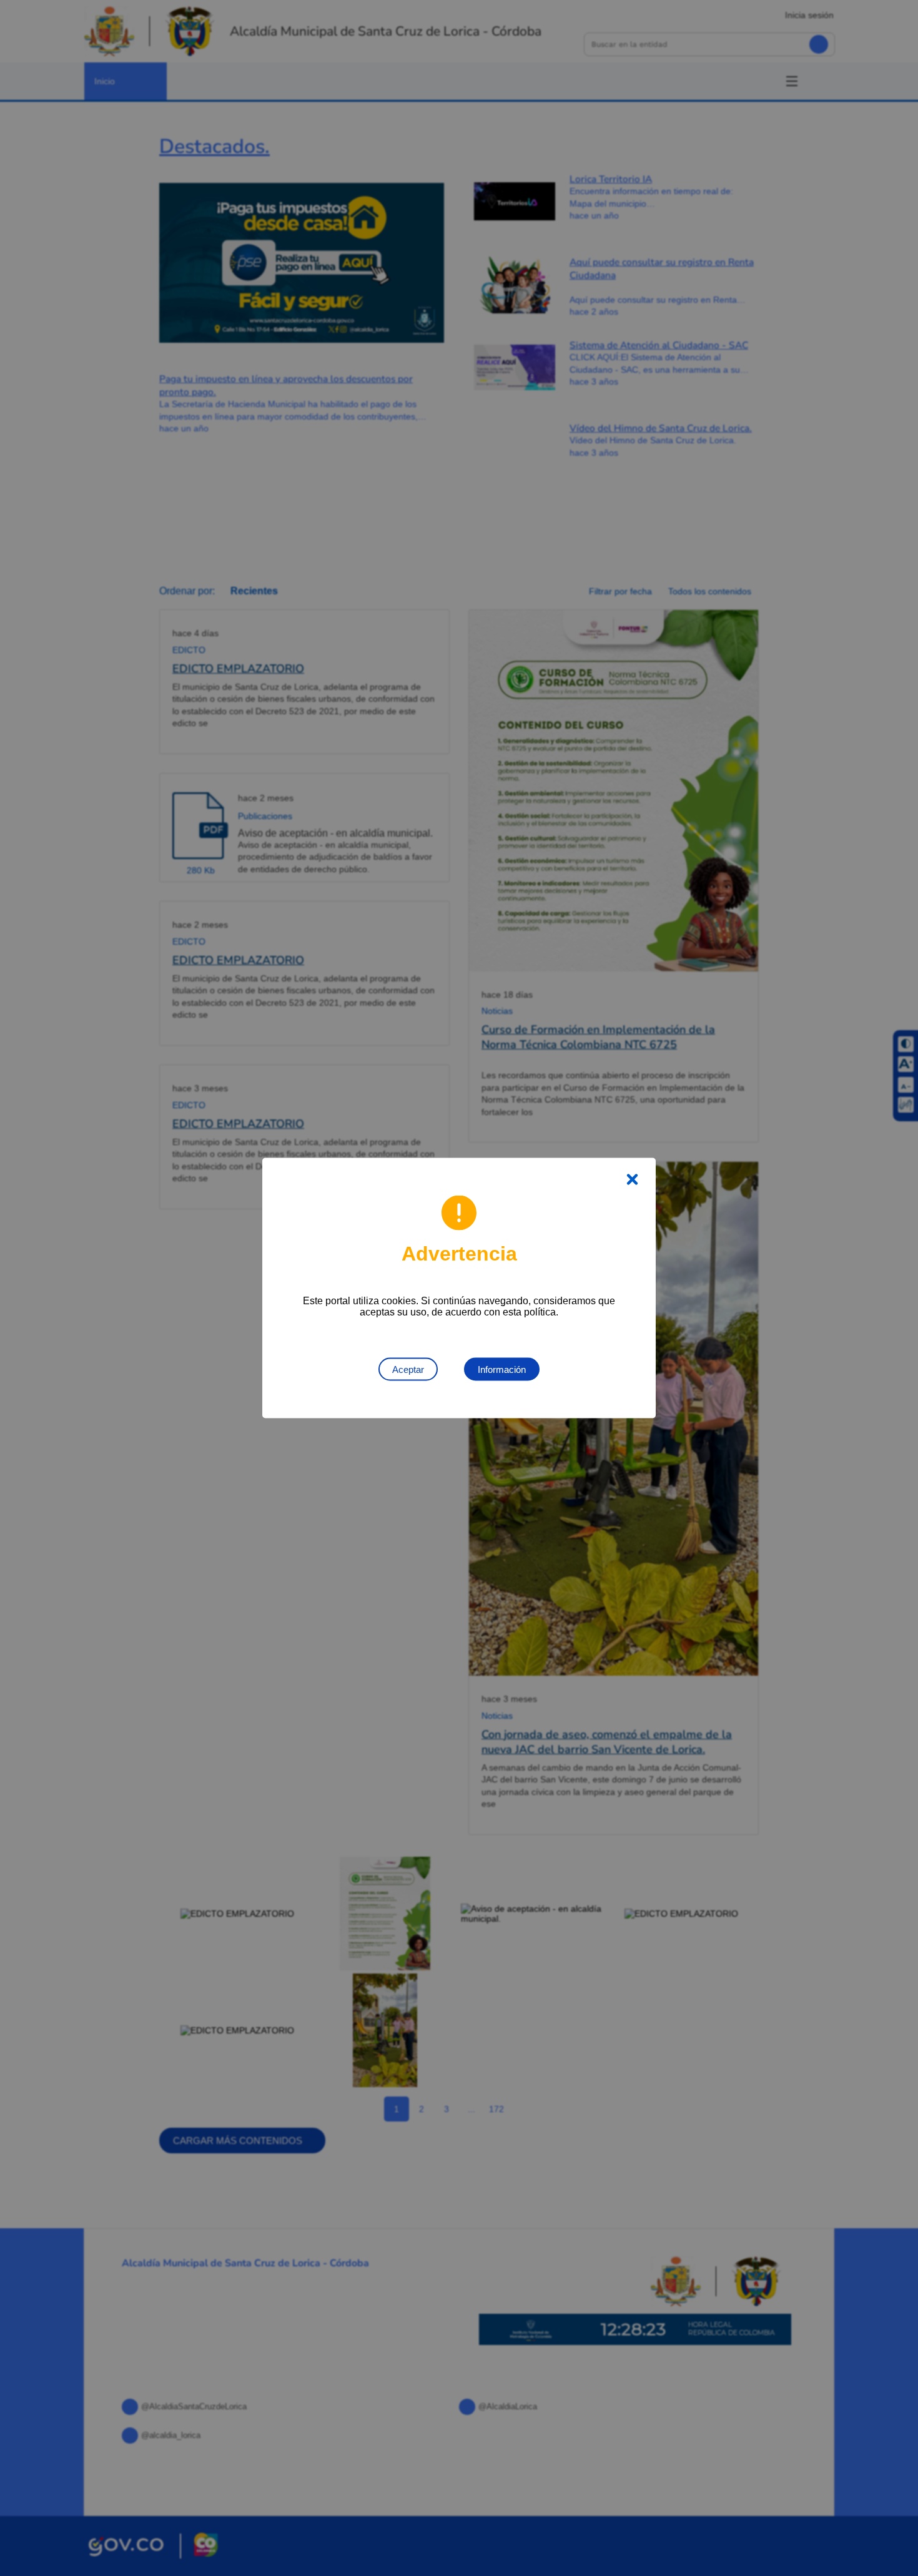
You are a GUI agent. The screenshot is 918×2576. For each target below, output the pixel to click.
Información (502, 1369)
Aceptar (408, 1369)
